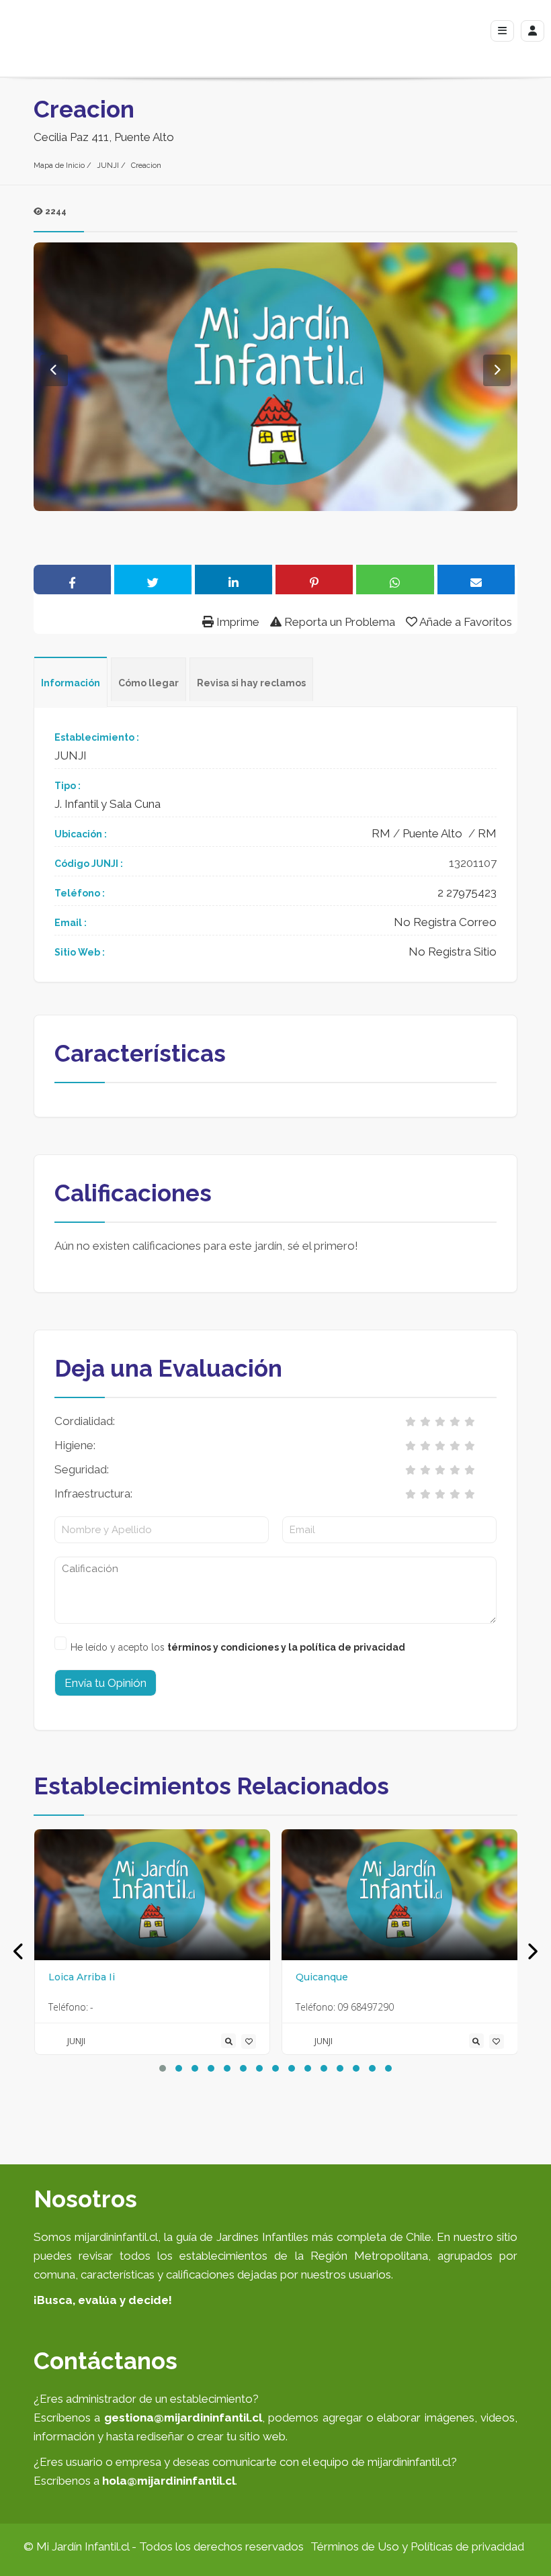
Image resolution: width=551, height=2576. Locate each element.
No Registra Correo (445, 922)
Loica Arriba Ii (82, 1977)
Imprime (237, 622)
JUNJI (108, 166)
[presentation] (19, 1952)
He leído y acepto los (238, 1647)
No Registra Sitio (453, 952)
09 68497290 (366, 2007)
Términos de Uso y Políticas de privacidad (417, 2546)
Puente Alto (432, 833)
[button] (163, 2068)
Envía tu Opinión (105, 1683)
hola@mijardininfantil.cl (169, 2481)
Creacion (146, 166)
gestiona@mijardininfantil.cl (183, 2418)
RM (381, 833)
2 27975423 (467, 892)
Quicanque (322, 1977)
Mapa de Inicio (59, 166)
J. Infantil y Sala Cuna (108, 804)
